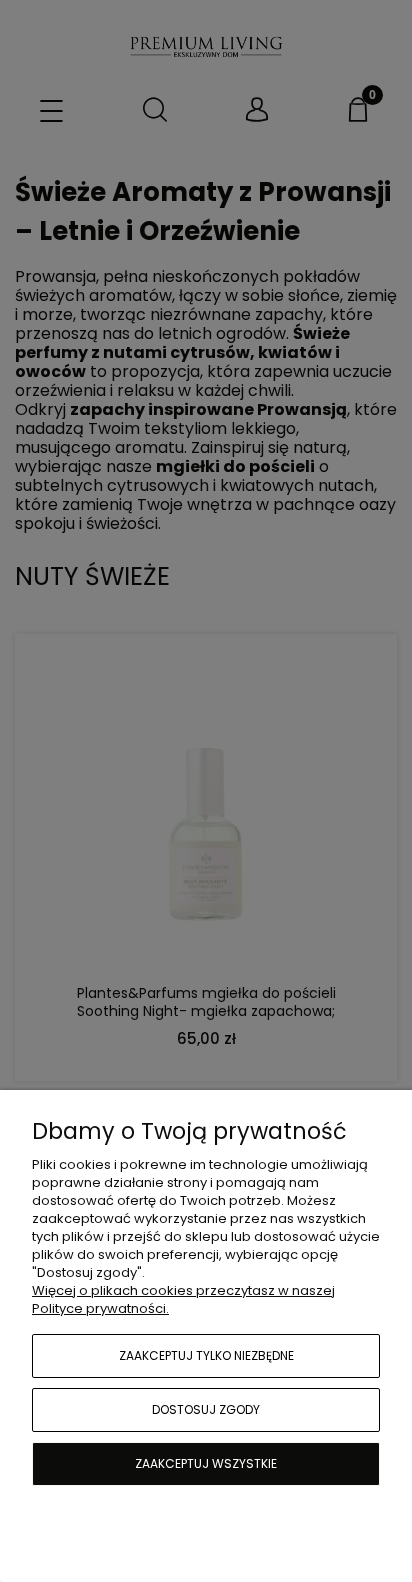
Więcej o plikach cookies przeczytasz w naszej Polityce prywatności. (183, 1299)
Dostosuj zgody (206, 1409)
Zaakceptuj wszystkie (206, 1463)
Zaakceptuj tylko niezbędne (206, 1355)
